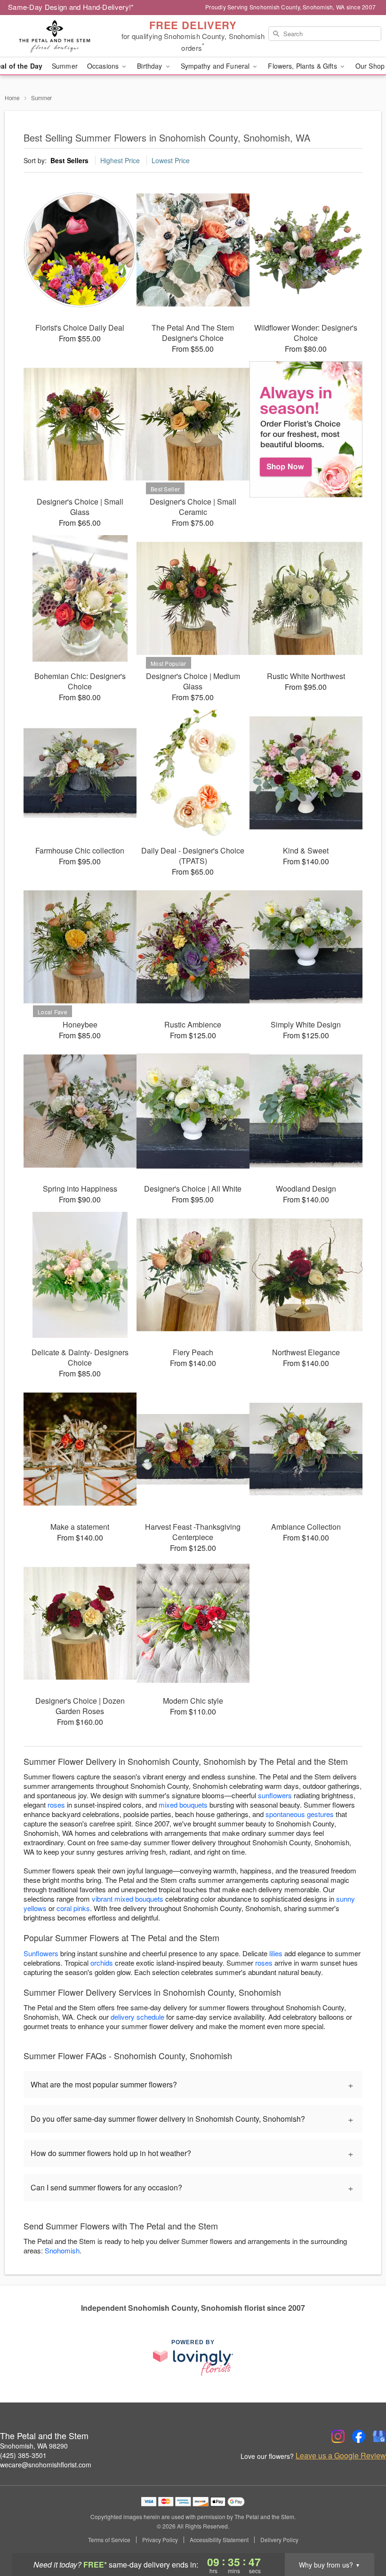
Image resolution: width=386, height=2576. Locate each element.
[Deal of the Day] (306, 429)
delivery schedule (137, 2017)
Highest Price (120, 160)
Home (12, 98)
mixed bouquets (183, 1805)
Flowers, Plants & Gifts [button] (303, 66)
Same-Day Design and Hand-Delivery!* (71, 7)
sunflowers (275, 1795)
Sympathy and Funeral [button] (216, 66)
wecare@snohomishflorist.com (46, 2465)
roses (56, 1805)
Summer (65, 66)
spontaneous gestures (300, 1814)
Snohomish (62, 2250)
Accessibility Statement (219, 2540)
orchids (102, 1963)
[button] (361, 2536)
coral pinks (73, 1908)
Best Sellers (69, 160)
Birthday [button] (150, 66)
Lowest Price (171, 160)
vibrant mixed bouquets (128, 1899)
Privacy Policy (160, 2540)
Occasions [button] (104, 66)
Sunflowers (41, 1953)
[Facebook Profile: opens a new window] (359, 2436)
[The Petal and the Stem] (66, 36)
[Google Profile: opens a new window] (379, 2436)
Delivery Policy (279, 2540)
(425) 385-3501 (23, 2455)
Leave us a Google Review (341, 2456)
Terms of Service (109, 2540)
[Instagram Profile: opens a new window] (338, 2436)
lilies (276, 1953)
